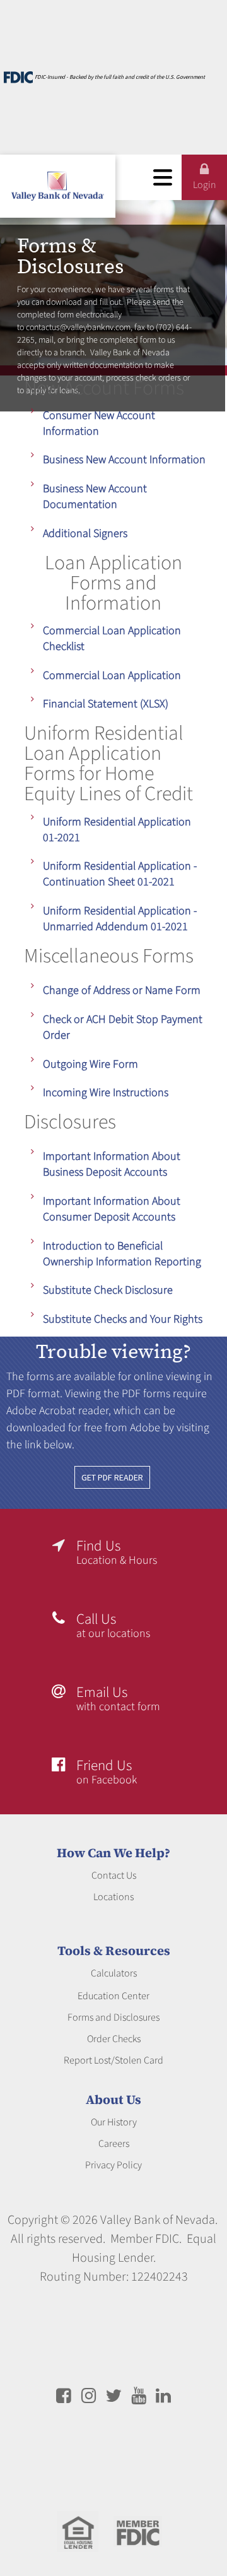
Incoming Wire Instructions (106, 1093)
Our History (114, 2122)
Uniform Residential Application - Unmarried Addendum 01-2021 (120, 919)
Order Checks (114, 2039)
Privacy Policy (113, 2165)
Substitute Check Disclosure (108, 1290)
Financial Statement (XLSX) (106, 704)
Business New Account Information (124, 460)
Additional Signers (85, 534)
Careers (114, 2144)
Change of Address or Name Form (122, 990)
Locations (113, 1897)
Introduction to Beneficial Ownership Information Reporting (122, 1254)
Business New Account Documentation (95, 497)
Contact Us (114, 1876)
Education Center (113, 1996)
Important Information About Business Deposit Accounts (112, 1164)
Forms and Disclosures (113, 2018)
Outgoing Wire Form (90, 1064)
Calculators (114, 1973)
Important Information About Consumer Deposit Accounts (112, 1209)
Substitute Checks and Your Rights (123, 1319)
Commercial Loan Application (112, 676)
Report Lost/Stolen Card (113, 2060)
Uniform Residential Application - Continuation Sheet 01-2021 (120, 874)
